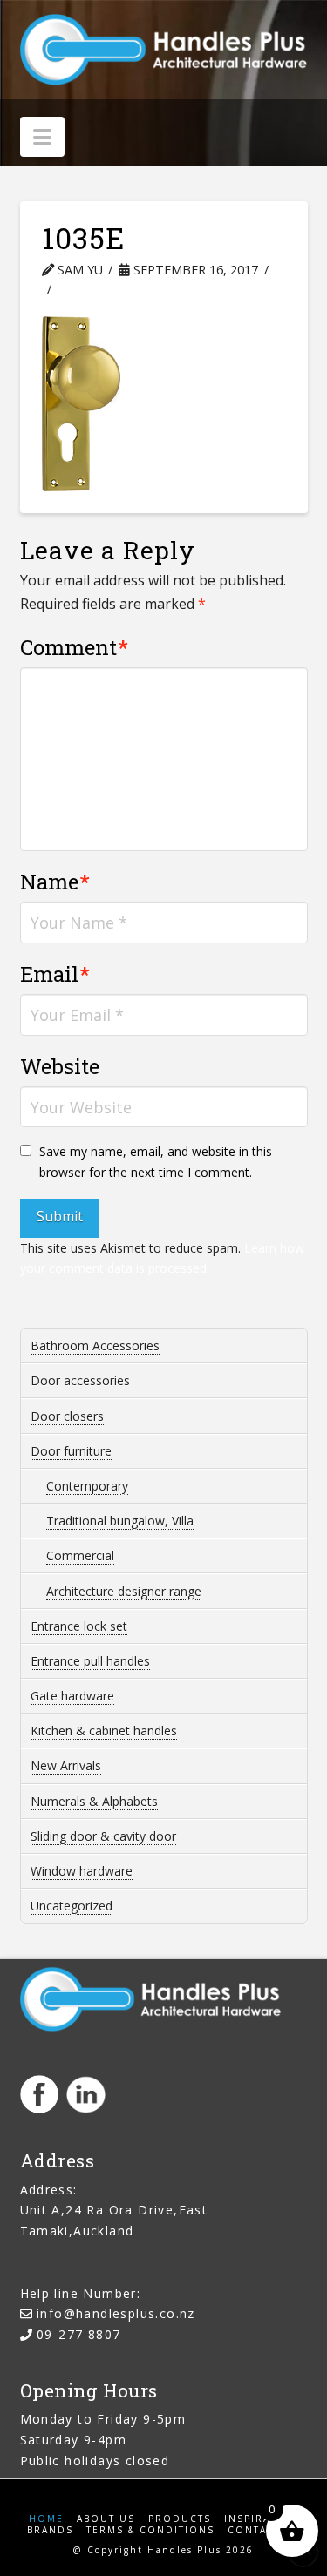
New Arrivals (66, 1765)
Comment (75, 647)
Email (55, 974)
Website (60, 1066)
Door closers (67, 1416)
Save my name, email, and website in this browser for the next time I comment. (156, 1162)
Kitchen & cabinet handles (104, 1731)
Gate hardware (72, 1696)
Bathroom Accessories (95, 1345)
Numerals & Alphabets (94, 1801)
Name (55, 882)
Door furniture (71, 1451)
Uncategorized (72, 1906)
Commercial (80, 1555)
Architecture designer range (124, 1591)
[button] (42, 137)
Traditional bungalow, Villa (120, 1521)
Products (180, 2519)
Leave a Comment (133, 289)
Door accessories (80, 1380)
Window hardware (82, 1871)
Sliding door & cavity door (103, 1836)
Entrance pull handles (90, 1661)
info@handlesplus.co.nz (116, 2313)
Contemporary (87, 1486)
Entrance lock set (79, 1626)
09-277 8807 (78, 2334)
